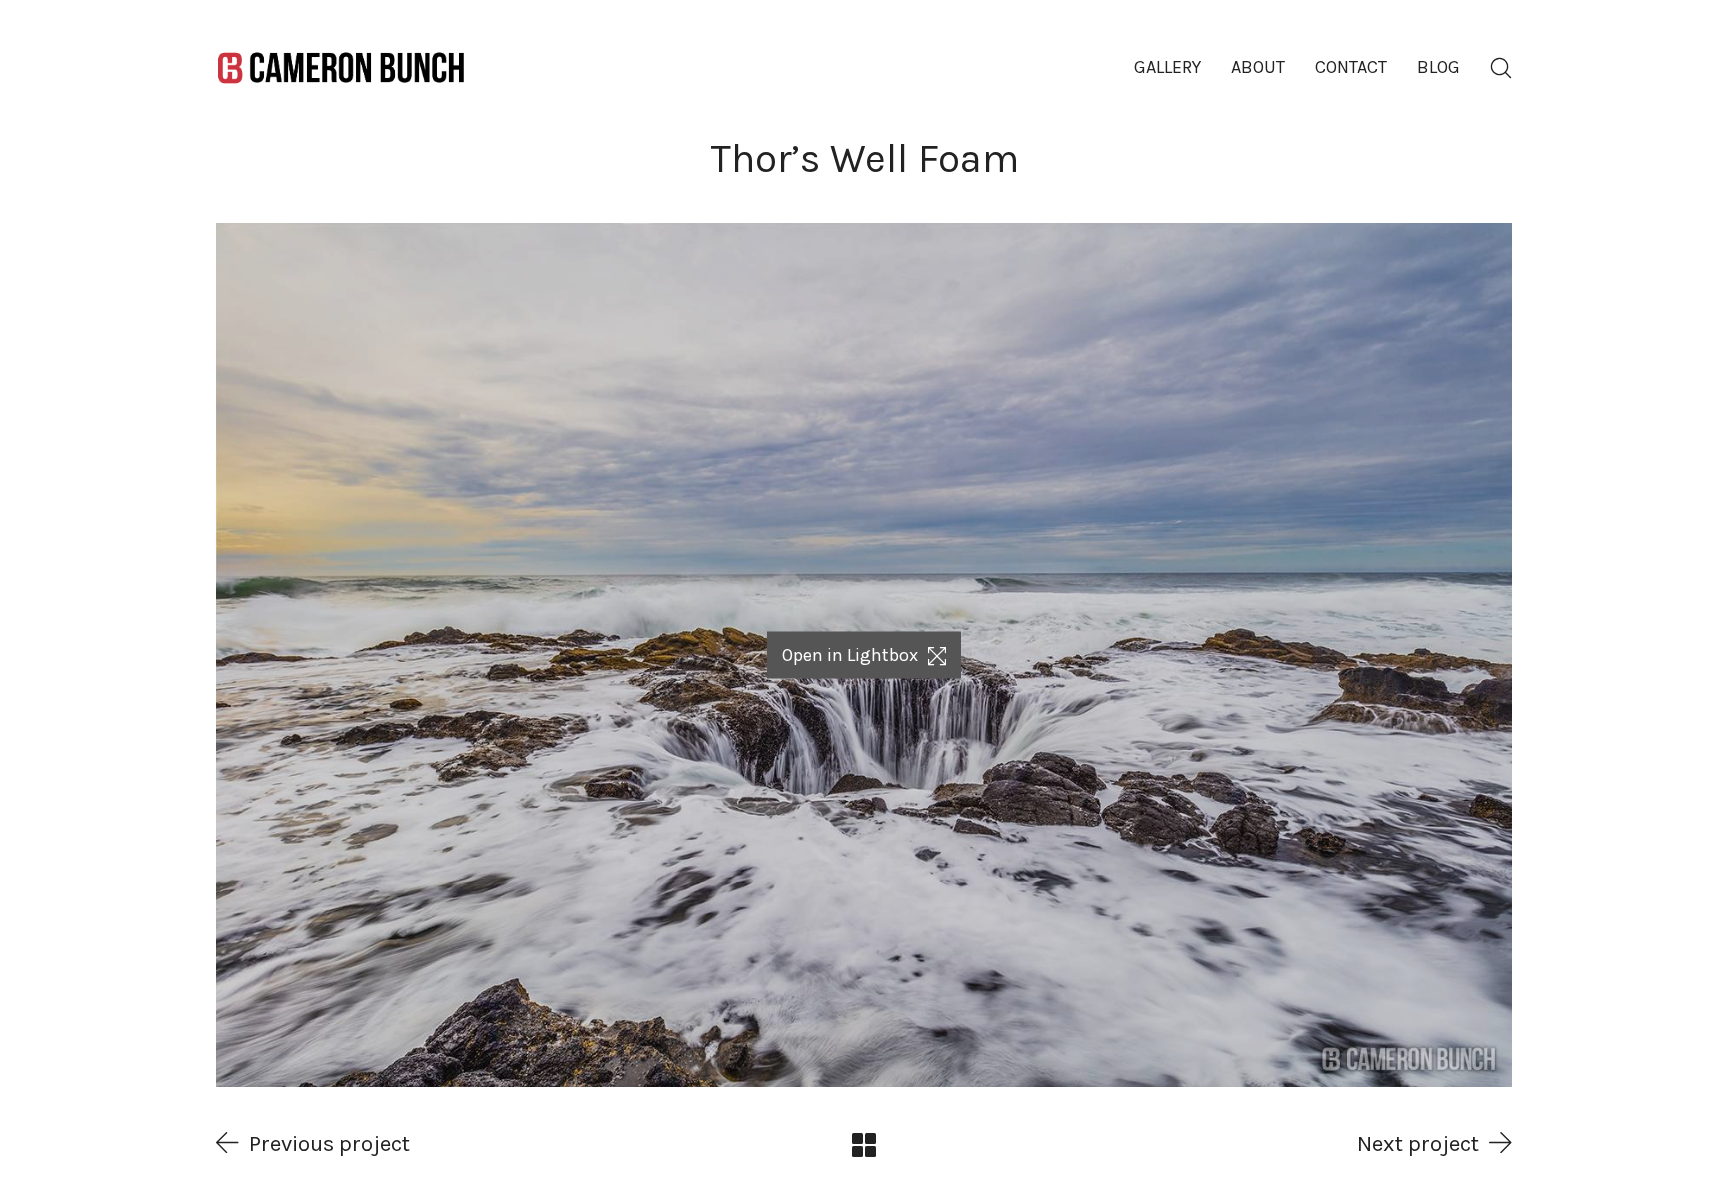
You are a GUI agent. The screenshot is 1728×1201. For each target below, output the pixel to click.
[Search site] (1501, 68)
